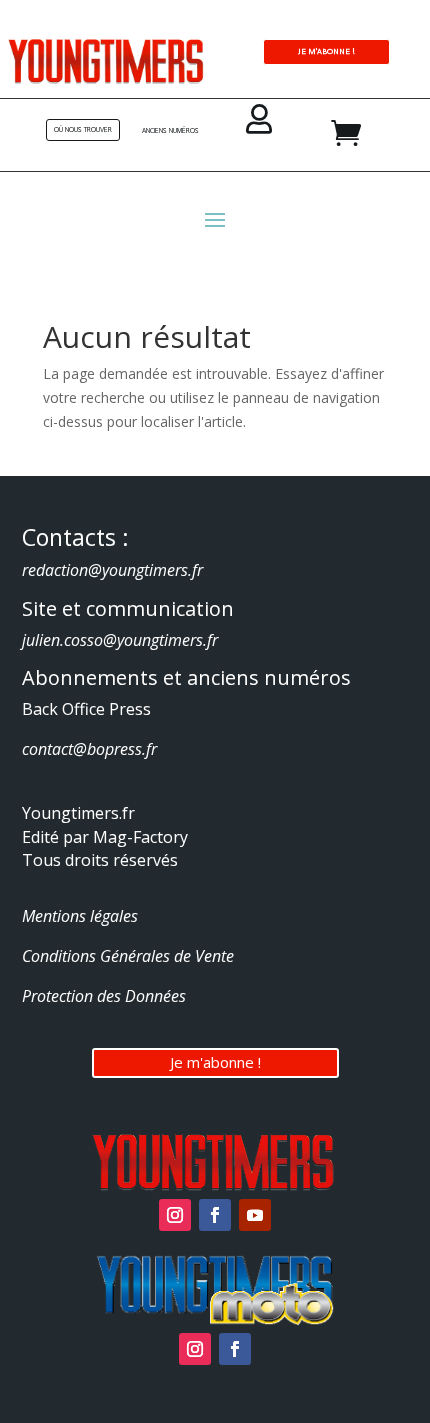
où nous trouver (83, 129)
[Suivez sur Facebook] (215, 1215)
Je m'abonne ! (215, 1062)
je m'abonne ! (326, 51)
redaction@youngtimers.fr (112, 570)
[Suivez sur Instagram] (175, 1215)
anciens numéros (170, 130)
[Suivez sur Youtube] (255, 1215)
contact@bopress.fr (89, 749)
